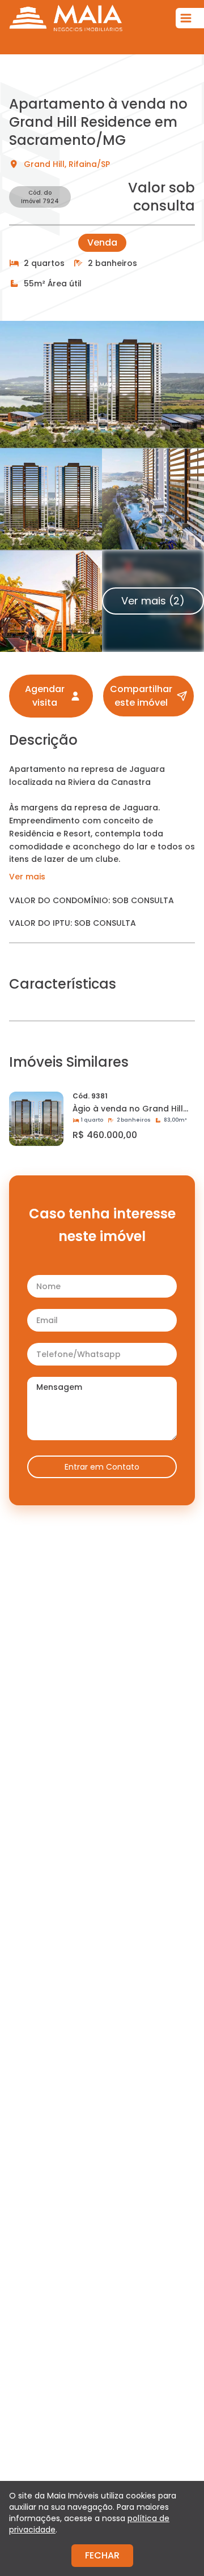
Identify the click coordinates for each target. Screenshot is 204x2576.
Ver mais (27, 877)
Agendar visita (45, 696)
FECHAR (102, 2555)
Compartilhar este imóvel (141, 696)
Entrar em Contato (102, 1467)
